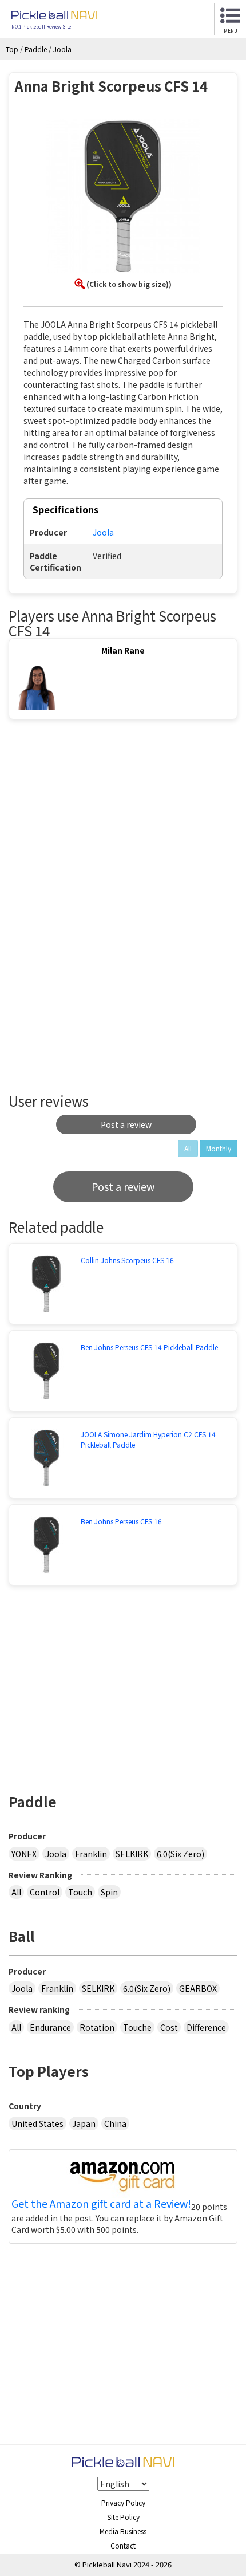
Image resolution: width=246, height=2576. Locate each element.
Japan (84, 2123)
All (16, 1892)
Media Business (123, 2531)
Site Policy (123, 2517)
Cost (169, 2027)
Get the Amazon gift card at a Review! (101, 2204)
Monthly (219, 1148)
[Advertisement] (105, 823)
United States (37, 2123)
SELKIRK (132, 1854)
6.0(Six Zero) (180, 1854)
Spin (109, 1892)
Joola (56, 1854)
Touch (80, 1892)
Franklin (91, 1854)
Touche (137, 2027)
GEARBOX (198, 1988)
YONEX (24, 1854)
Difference (206, 2027)
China (115, 2123)
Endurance (50, 2027)
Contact (123, 2545)
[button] (123, 198)
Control (45, 1892)
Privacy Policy (123, 2502)
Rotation (97, 2027)
